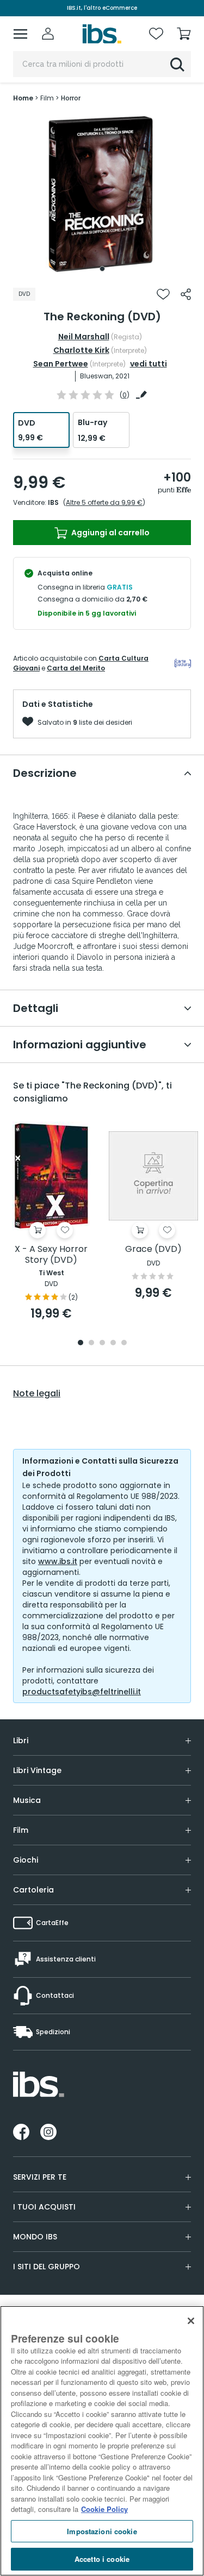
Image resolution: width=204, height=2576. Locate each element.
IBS (53, 502)
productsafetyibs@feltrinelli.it (82, 1692)
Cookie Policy (104, 2509)
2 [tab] (91, 1343)
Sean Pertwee (61, 364)
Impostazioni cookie (102, 2531)
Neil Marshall (84, 337)
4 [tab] (113, 1343)
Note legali (37, 1394)
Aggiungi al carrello (110, 533)
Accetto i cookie (102, 2559)
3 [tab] (102, 1343)
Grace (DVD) (153, 1249)
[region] (102, 2441)
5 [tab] (124, 1343)
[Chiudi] (191, 2321)
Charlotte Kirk (81, 350)
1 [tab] (102, 269)
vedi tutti (149, 364)
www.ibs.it (58, 1561)
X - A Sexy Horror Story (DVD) (51, 1255)
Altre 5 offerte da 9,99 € (104, 502)
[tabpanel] (102, 195)
